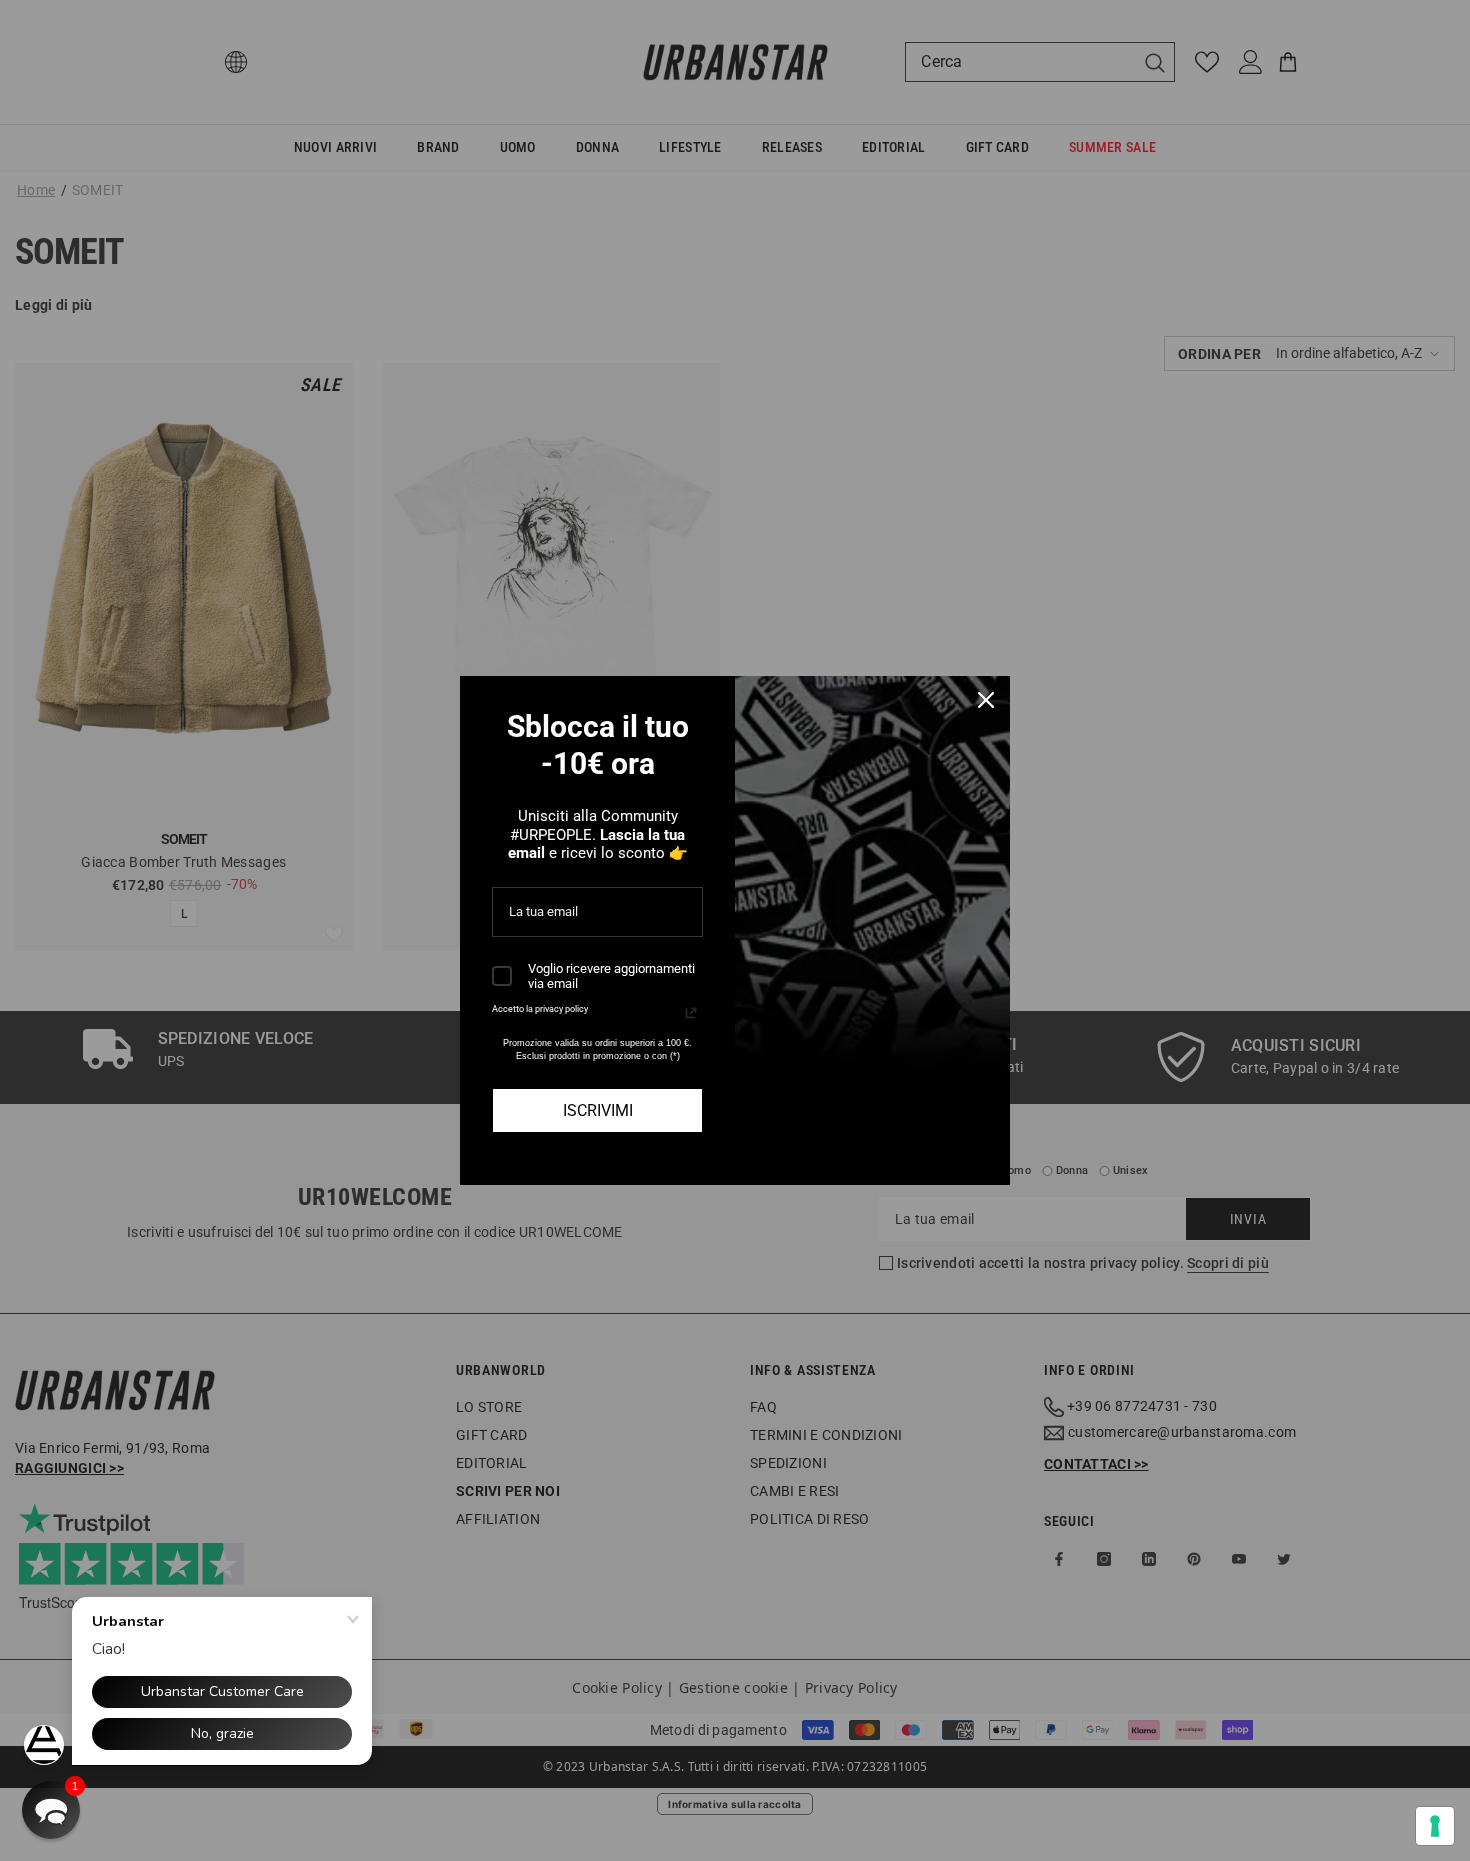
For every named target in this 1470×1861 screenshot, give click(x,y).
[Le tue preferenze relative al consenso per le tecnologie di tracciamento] (1435, 1826)
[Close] (986, 700)
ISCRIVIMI (598, 1110)
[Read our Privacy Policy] (691, 1013)
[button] (51, 1810)
